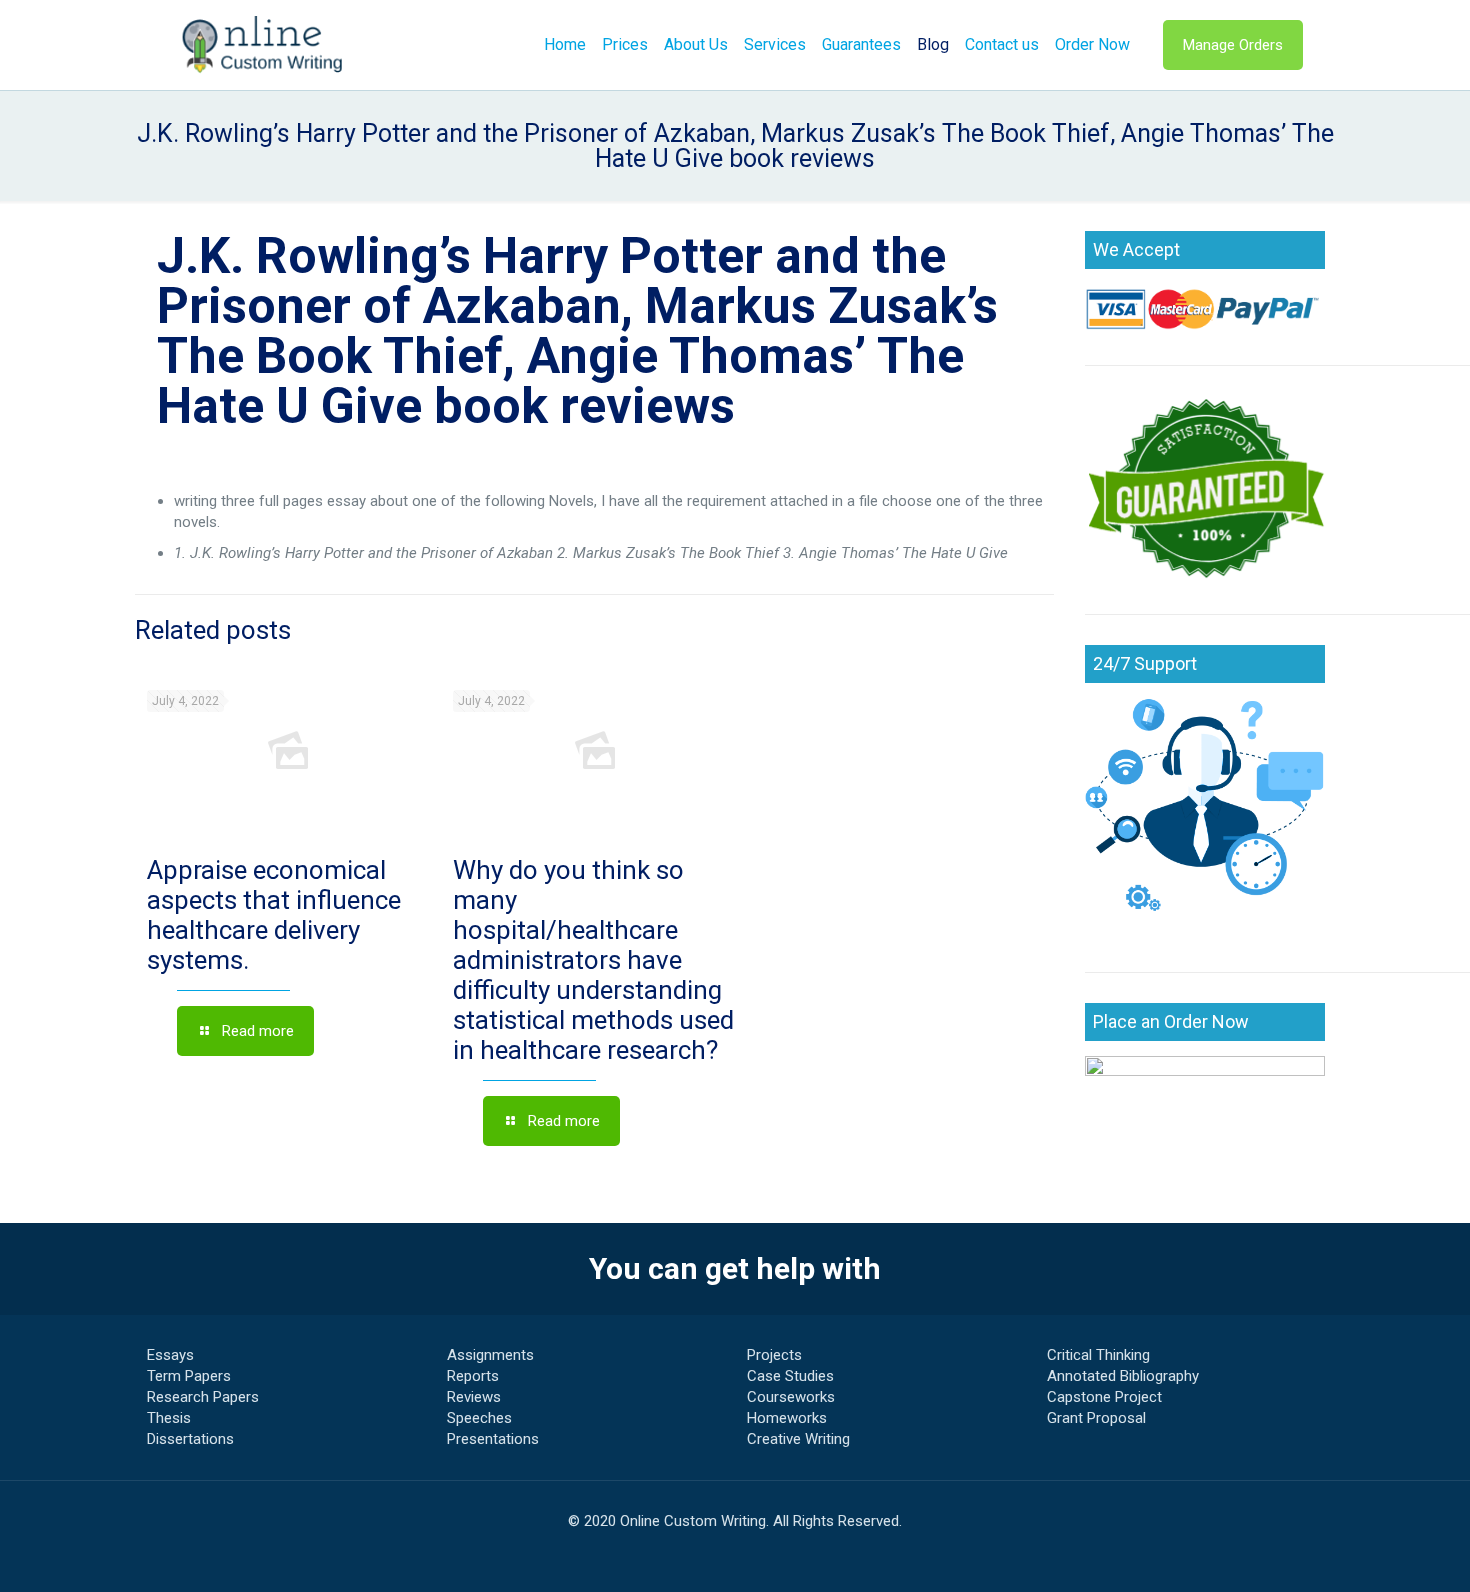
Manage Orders (1233, 45)
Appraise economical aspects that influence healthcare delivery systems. (274, 915)
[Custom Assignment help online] (263, 45)
